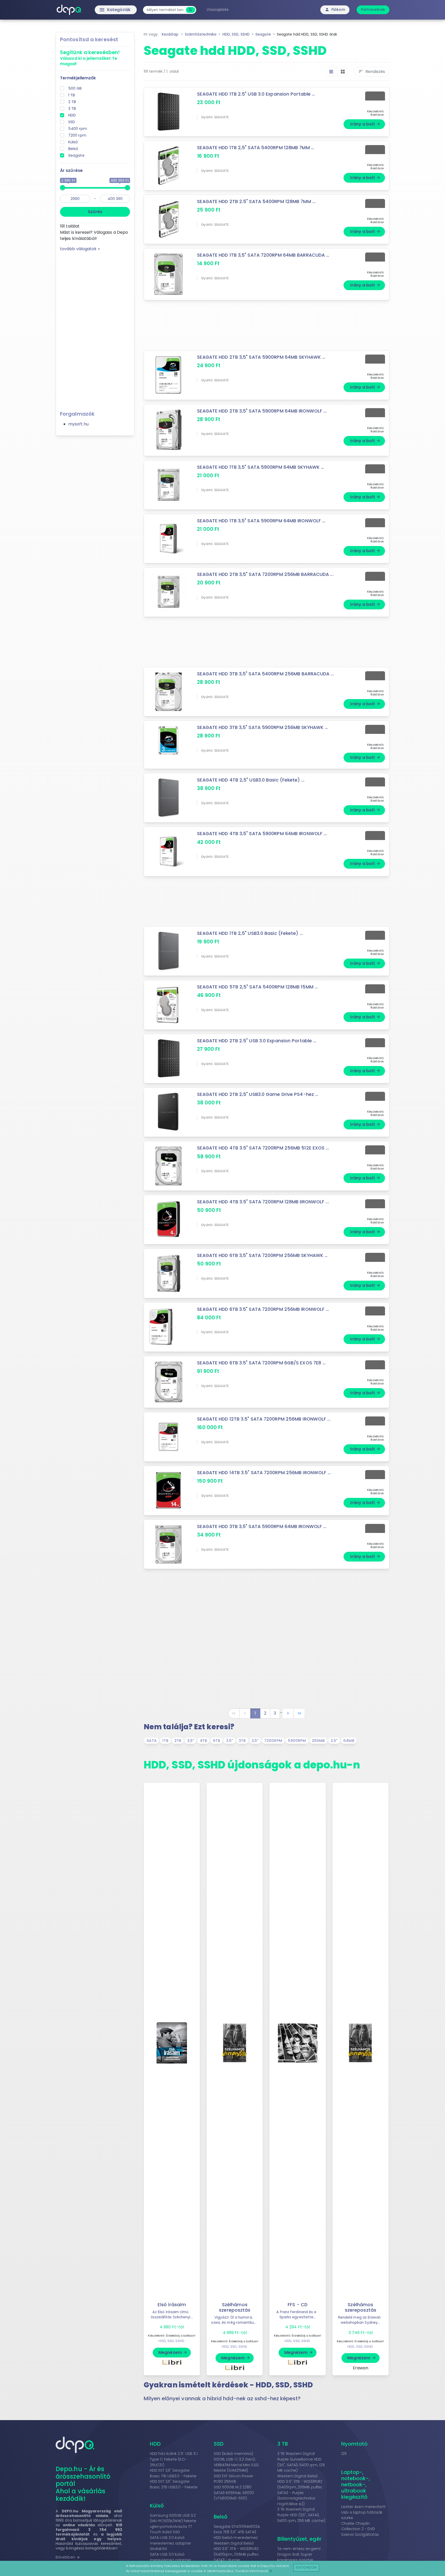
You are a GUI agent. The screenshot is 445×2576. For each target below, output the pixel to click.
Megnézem (173, 2352)
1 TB (72, 95)
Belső (73, 149)
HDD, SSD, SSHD (171, 2341)
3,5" (191, 1741)
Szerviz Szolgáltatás (360, 2535)
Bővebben (68, 2557)
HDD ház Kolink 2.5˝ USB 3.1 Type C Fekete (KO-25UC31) (174, 2459)
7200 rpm (77, 135)
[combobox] (165, 10)
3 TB (72, 108)
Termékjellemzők (78, 78)
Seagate (76, 155)
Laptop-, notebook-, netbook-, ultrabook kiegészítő (356, 2485)
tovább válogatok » (80, 249)
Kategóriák (104, 10)
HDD (72, 115)
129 (344, 2454)
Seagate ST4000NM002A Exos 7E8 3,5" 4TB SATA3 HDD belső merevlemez (237, 2532)
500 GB (75, 88)
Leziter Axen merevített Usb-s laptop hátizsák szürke (363, 2512)
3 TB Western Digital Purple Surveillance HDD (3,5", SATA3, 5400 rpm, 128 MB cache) (301, 2462)
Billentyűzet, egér (299, 2539)
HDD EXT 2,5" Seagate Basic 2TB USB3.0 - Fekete (174, 2484)
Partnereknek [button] (373, 10)
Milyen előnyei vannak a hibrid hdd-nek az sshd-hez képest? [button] (222, 2398)
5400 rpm (78, 129)
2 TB (72, 102)
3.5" (229, 1741)
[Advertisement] (95, 329)
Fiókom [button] (335, 10)
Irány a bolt (365, 124)
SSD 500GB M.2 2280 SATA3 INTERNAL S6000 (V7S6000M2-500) (234, 2493)
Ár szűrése (71, 170)
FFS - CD (298, 2305)
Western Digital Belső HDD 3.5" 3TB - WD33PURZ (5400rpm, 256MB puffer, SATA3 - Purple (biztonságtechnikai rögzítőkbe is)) (236, 2557)
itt (271, 2571)
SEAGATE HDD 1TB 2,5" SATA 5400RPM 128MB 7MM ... (256, 148)
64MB (349, 1741)
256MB (318, 1741)
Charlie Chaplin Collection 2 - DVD (358, 2526)
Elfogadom (306, 2567)
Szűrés (95, 212)
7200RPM (273, 1741)
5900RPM (297, 1741)
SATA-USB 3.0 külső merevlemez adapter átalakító (170, 2543)
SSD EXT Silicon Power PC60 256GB (234, 2479)
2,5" (255, 1741)
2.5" (334, 1741)
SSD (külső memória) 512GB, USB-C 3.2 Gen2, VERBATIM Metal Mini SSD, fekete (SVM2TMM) (236, 2462)
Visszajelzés (218, 10)
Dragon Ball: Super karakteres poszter (295, 2557)
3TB (242, 1741)
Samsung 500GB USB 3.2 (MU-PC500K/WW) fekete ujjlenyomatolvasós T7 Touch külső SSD (173, 2524)
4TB (203, 1741)
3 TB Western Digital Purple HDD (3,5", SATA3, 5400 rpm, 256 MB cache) (301, 2515)
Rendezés (372, 72)
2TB (178, 1741)
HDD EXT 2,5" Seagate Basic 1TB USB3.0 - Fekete (173, 2473)
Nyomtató (354, 2444)
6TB (217, 1741)
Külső (73, 142)
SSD (72, 122)
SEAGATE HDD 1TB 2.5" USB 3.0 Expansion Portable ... (256, 94)
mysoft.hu (78, 424)
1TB (165, 1741)
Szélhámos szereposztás (235, 2307)
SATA (151, 1741)
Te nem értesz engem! (299, 2549)
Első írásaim (172, 2305)
